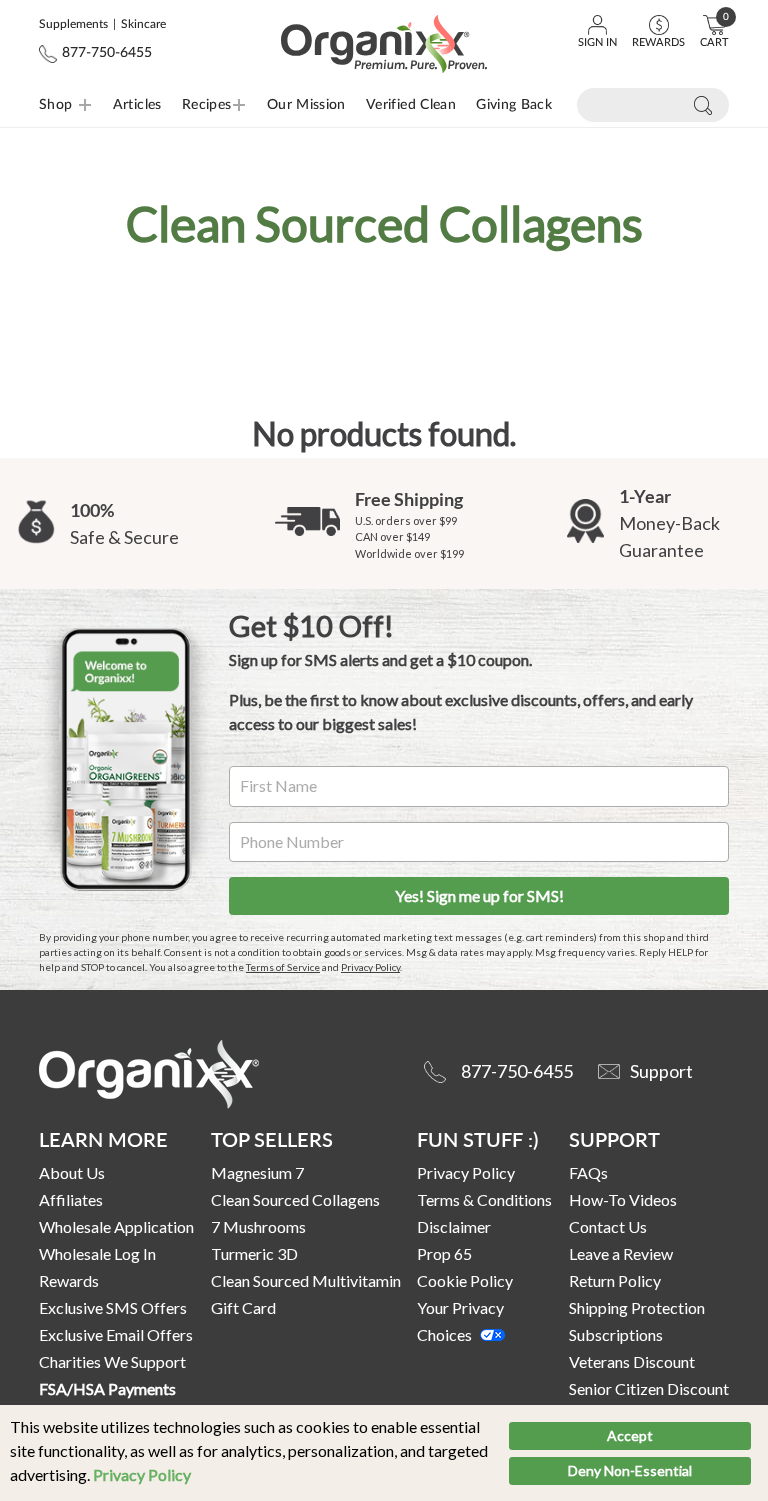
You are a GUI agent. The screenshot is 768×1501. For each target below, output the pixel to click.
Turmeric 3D (254, 1253)
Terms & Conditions (484, 1199)
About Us (72, 1172)
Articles (137, 105)
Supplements (73, 24)
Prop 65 (444, 1253)
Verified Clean (411, 105)
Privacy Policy (142, 1474)
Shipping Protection (637, 1307)
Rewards (69, 1280)
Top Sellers (272, 1139)
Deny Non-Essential (630, 1470)
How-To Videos (623, 1199)
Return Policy (615, 1280)
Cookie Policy (465, 1280)
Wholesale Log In (97, 1253)
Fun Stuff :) (477, 1139)
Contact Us (608, 1226)
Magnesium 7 (257, 1172)
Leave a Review (621, 1253)
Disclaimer (454, 1226)
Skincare (143, 24)
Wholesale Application (116, 1226)
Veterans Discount (632, 1361)
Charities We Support (112, 1361)
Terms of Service (283, 967)
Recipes (189, 105)
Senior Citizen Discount (649, 1388)
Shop (55, 105)
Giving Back (514, 105)
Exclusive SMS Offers (113, 1307)
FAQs (588, 1172)
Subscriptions (616, 1334)
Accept (630, 1435)
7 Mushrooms (258, 1226)
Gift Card (243, 1307)
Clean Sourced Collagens (295, 1199)
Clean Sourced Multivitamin (306, 1280)
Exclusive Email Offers (116, 1334)
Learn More (103, 1139)
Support (614, 1139)
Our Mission (306, 105)
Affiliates (71, 1199)
